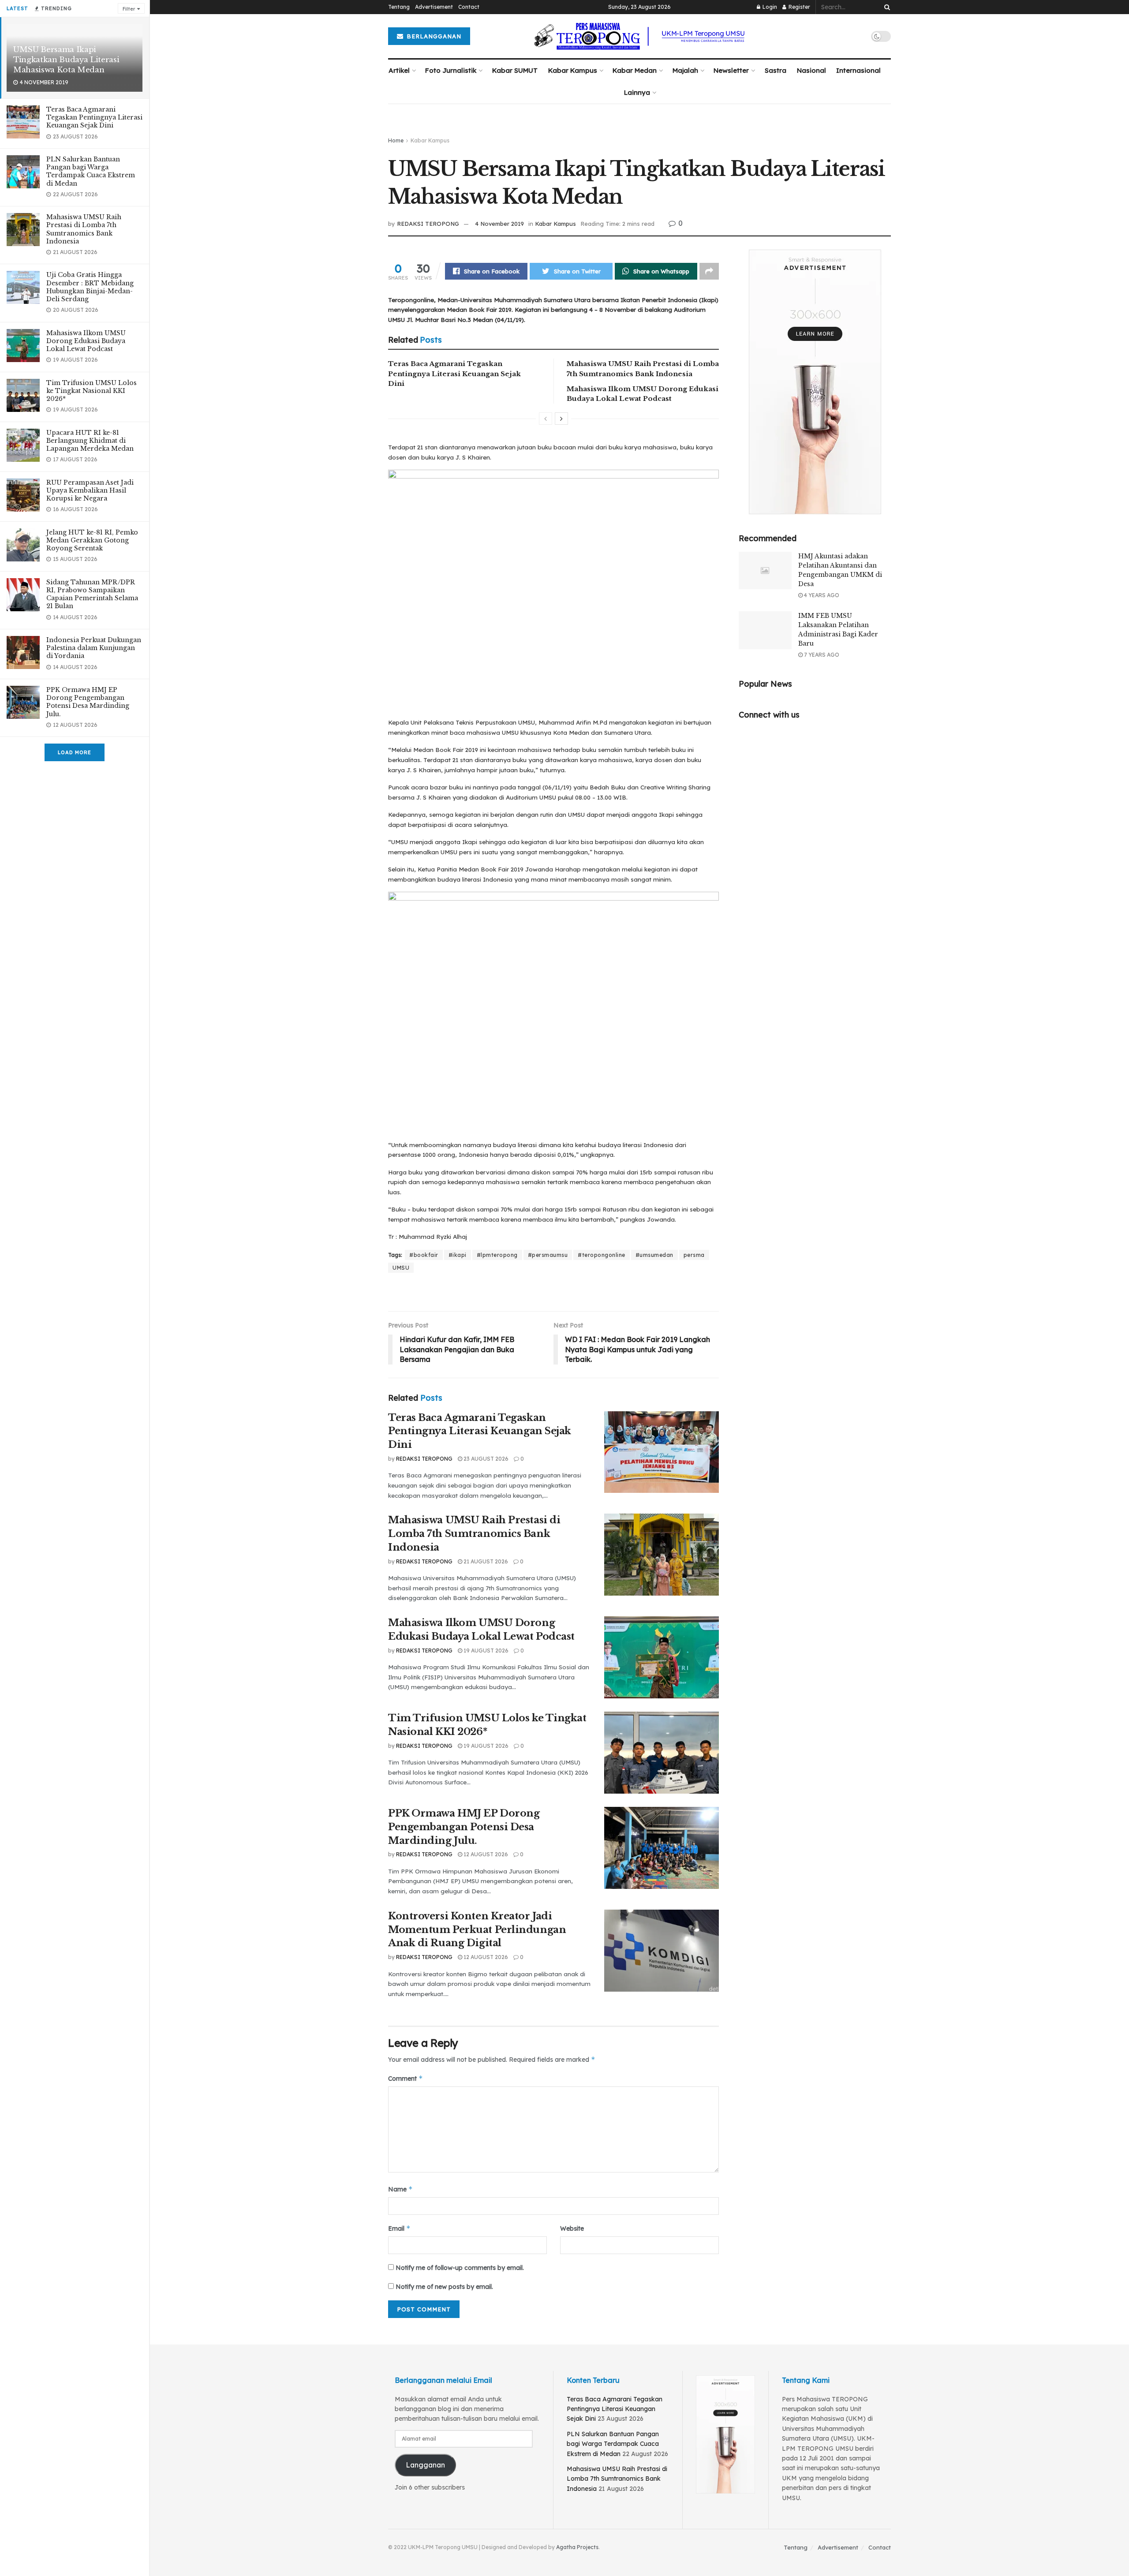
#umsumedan (654, 1255)
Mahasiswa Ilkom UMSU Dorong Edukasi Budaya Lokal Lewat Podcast (86, 341)
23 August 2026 (485, 1459)
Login (769, 7)
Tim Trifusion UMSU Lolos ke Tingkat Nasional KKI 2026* (92, 391)
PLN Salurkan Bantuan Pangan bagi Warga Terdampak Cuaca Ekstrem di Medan (91, 171)
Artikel (399, 70)
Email (399, 2228)
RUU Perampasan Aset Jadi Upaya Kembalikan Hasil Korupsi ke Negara (90, 490)
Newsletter (731, 70)
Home (396, 140)
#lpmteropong (497, 1255)
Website (572, 2228)
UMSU (401, 1268)
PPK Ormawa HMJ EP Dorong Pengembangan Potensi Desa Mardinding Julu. (88, 702)
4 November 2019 (499, 224)
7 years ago (821, 655)
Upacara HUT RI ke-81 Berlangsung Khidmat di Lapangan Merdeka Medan (90, 441)
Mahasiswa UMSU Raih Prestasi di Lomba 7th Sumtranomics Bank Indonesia (84, 229)
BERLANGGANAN (433, 36)
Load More (75, 752)
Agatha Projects (577, 2547)
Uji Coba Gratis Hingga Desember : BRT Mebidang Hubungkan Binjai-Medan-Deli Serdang (90, 287)
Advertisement (434, 7)
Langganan (425, 2465)
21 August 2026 (485, 1561)
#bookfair (424, 1255)
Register (799, 7)
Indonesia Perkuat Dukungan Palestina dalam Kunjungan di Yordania (94, 648)
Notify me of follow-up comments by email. (460, 2268)
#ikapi (458, 1255)
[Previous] (546, 419)
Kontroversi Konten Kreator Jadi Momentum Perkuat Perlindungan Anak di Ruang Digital (477, 1930)
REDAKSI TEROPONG (428, 224)
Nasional (811, 70)
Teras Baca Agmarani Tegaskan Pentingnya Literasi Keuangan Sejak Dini (94, 117)
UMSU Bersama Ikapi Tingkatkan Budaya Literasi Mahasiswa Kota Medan (66, 60)
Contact (469, 7)
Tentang (399, 7)
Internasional (858, 70)
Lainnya (637, 92)
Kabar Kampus (573, 70)
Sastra (776, 70)
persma (694, 1255)
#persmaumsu (548, 1255)
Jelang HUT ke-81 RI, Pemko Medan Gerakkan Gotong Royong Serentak (92, 540)
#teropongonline (602, 1255)
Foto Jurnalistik (451, 70)
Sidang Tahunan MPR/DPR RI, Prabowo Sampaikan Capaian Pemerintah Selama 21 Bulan (92, 594)
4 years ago (821, 595)
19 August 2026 (485, 1651)
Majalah (685, 70)
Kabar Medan (635, 70)
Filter (129, 9)
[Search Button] (886, 7)
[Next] (561, 419)
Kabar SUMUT (515, 70)
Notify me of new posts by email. (444, 2287)
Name (400, 2189)
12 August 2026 (485, 1854)
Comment (406, 2078)
